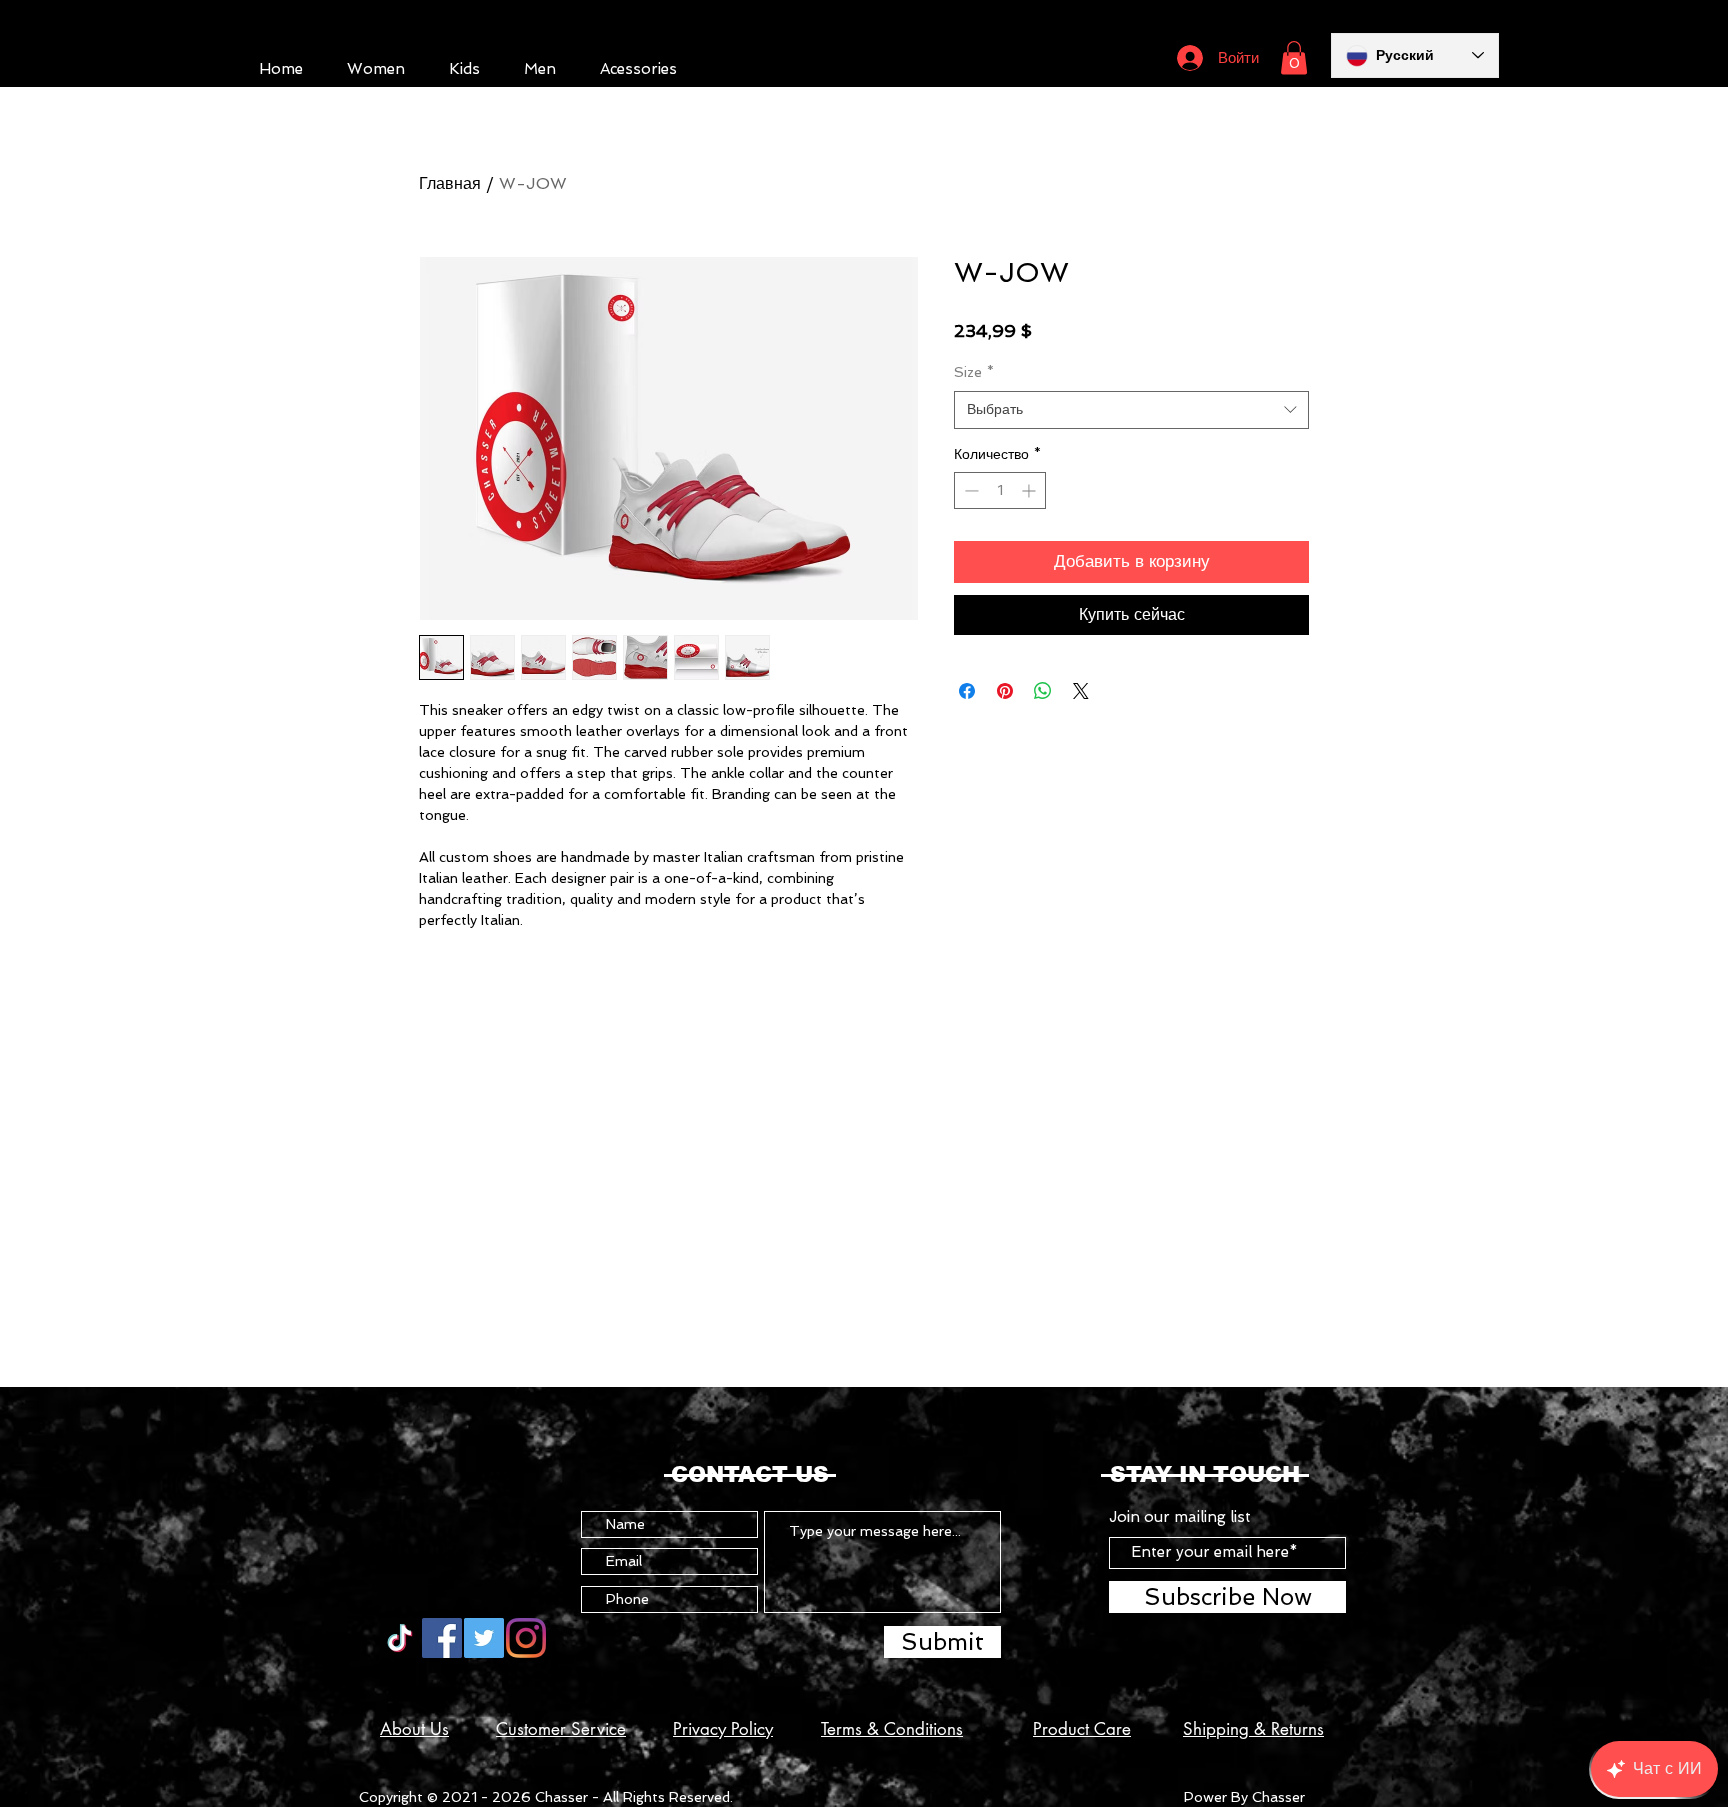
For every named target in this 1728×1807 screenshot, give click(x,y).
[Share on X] (1081, 691)
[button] (1294, 57)
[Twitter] (484, 1638)
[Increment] (1030, 490)
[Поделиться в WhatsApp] (1043, 691)
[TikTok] (400, 1638)
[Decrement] (969, 490)
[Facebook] (442, 1638)
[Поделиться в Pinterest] (1005, 691)
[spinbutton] (1000, 490)
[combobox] (1131, 410)
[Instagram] (526, 1638)
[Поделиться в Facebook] (967, 691)
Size (974, 372)
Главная (450, 183)
